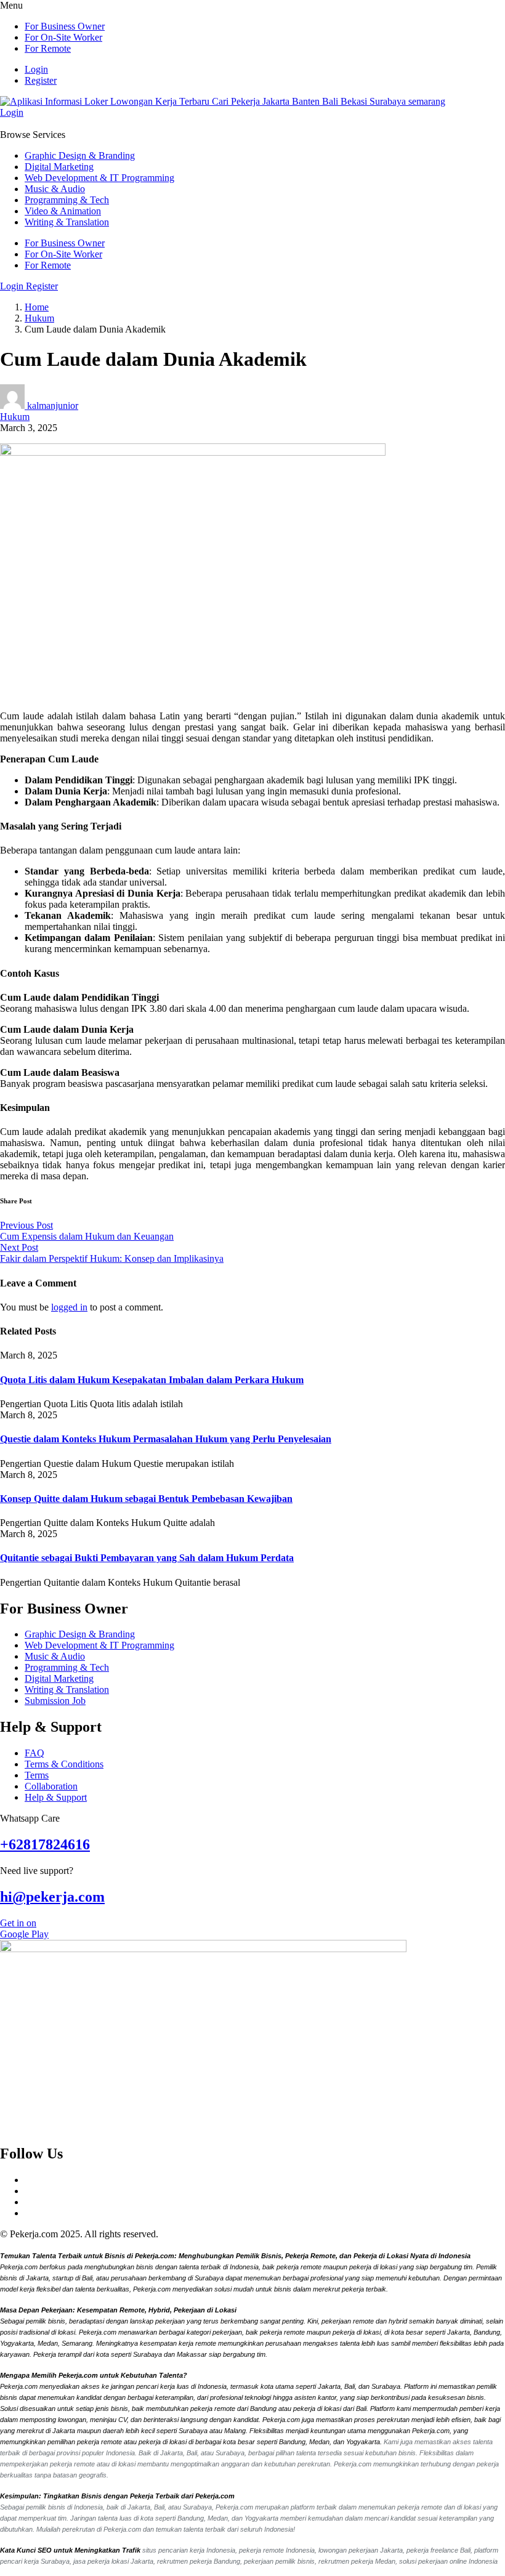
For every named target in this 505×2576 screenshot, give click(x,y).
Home (37, 307)
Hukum (39, 318)
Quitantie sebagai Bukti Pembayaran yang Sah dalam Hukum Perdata (147, 1558)
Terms (37, 1775)
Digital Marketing (59, 167)
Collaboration (51, 1786)
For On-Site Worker (63, 37)
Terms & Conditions (64, 1764)
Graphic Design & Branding (80, 155)
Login (36, 69)
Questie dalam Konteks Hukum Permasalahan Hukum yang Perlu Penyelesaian (166, 1439)
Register (41, 80)
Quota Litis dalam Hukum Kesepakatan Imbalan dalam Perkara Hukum (152, 1380)
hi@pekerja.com (52, 1897)
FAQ (34, 1753)
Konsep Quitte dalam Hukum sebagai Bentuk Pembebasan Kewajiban (146, 1499)
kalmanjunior (53, 406)
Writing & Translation (67, 222)
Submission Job (55, 1701)
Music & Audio (55, 189)
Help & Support (56, 1797)
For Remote (48, 48)
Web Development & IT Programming (99, 178)
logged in (69, 1307)
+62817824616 (45, 1844)
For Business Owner (65, 26)
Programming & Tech (67, 200)
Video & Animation (63, 211)
